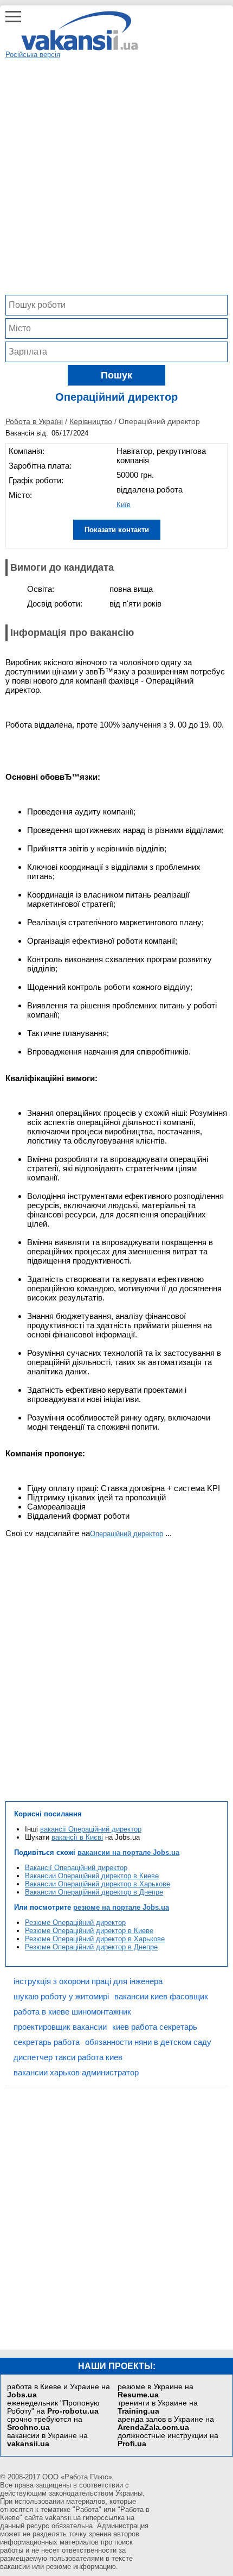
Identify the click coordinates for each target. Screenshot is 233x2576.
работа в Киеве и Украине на (59, 2391)
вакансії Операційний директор (91, 1829)
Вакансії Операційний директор (76, 1868)
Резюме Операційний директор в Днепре (91, 1947)
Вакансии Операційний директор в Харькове (98, 1884)
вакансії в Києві (77, 1837)
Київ (124, 505)
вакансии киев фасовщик (161, 1996)
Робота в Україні (34, 421)
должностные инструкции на (168, 2440)
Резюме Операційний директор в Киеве (89, 1931)
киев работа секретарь (155, 2027)
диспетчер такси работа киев (68, 2057)
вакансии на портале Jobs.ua (128, 1852)
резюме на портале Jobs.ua (121, 1907)
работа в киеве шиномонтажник (72, 2012)
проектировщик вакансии (60, 2027)
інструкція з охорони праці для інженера (88, 1981)
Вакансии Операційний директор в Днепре (94, 1892)
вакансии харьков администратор (76, 2072)
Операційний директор (127, 1534)
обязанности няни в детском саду (148, 2042)
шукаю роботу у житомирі (61, 1996)
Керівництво (91, 421)
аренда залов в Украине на (166, 2423)
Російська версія (33, 55)
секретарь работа (47, 2042)
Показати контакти (117, 530)
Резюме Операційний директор (75, 1922)
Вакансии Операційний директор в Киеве (92, 1876)
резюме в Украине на (156, 2391)
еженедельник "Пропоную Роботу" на (53, 2407)
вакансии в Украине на (47, 2440)
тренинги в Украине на (158, 2407)
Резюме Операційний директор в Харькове (95, 1939)
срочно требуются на (45, 2423)
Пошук (116, 375)
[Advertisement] (116, 175)
